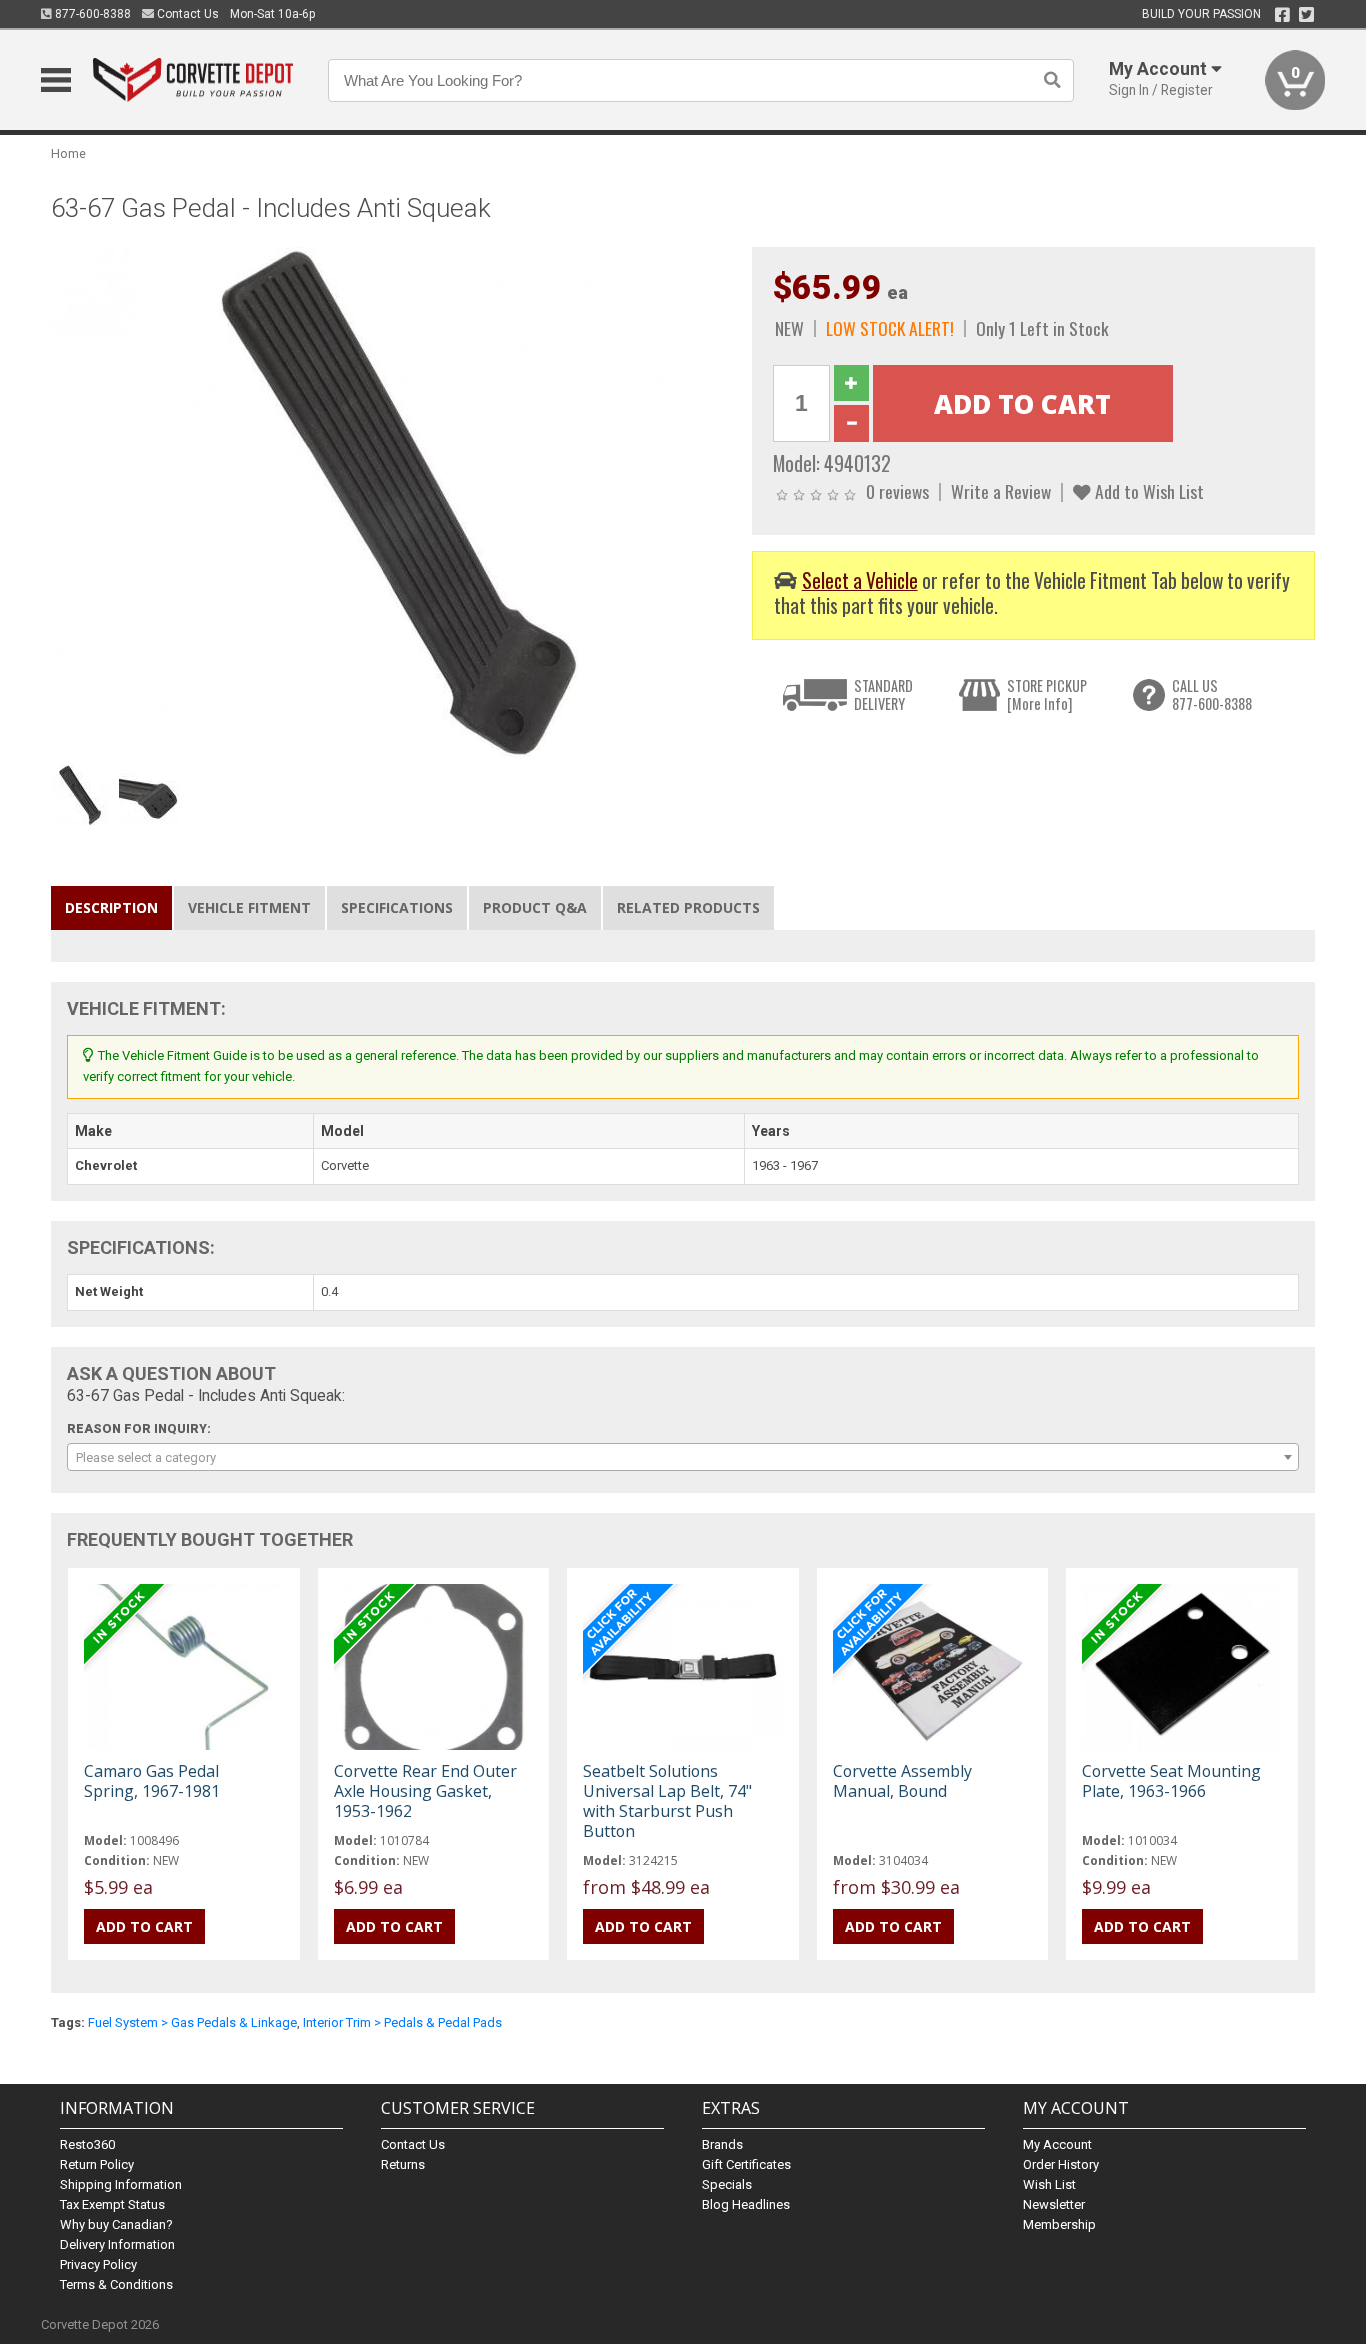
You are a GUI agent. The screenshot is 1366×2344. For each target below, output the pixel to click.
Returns (403, 2164)
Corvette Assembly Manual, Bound (902, 1781)
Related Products (688, 907)
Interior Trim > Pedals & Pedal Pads (402, 2022)
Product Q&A (535, 907)
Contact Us (186, 14)
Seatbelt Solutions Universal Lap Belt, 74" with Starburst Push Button (667, 1801)
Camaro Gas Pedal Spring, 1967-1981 (152, 1781)
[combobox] (683, 1457)
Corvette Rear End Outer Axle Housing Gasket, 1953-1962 (425, 1791)
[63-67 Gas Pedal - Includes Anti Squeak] (391, 500)
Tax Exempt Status (112, 2204)
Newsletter (1054, 2204)
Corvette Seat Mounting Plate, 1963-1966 (1171, 1781)
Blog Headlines (746, 2204)
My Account (1057, 2144)
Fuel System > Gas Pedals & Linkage (192, 2022)
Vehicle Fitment (249, 907)
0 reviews (897, 491)
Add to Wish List (1147, 491)
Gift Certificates (746, 2164)
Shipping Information (121, 2184)
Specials (727, 2184)
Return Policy (97, 2164)
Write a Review (1001, 491)
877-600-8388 (91, 14)
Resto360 (87, 2144)
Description (111, 907)
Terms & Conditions (116, 2284)
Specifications (397, 907)
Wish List (1049, 2184)
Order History (1061, 2164)
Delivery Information (117, 2244)
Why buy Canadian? (116, 2224)
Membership (1059, 2224)
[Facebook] (1282, 15)
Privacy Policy (98, 2264)
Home (68, 153)
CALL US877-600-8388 (1212, 694)
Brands (722, 2144)
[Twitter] (1306, 15)
